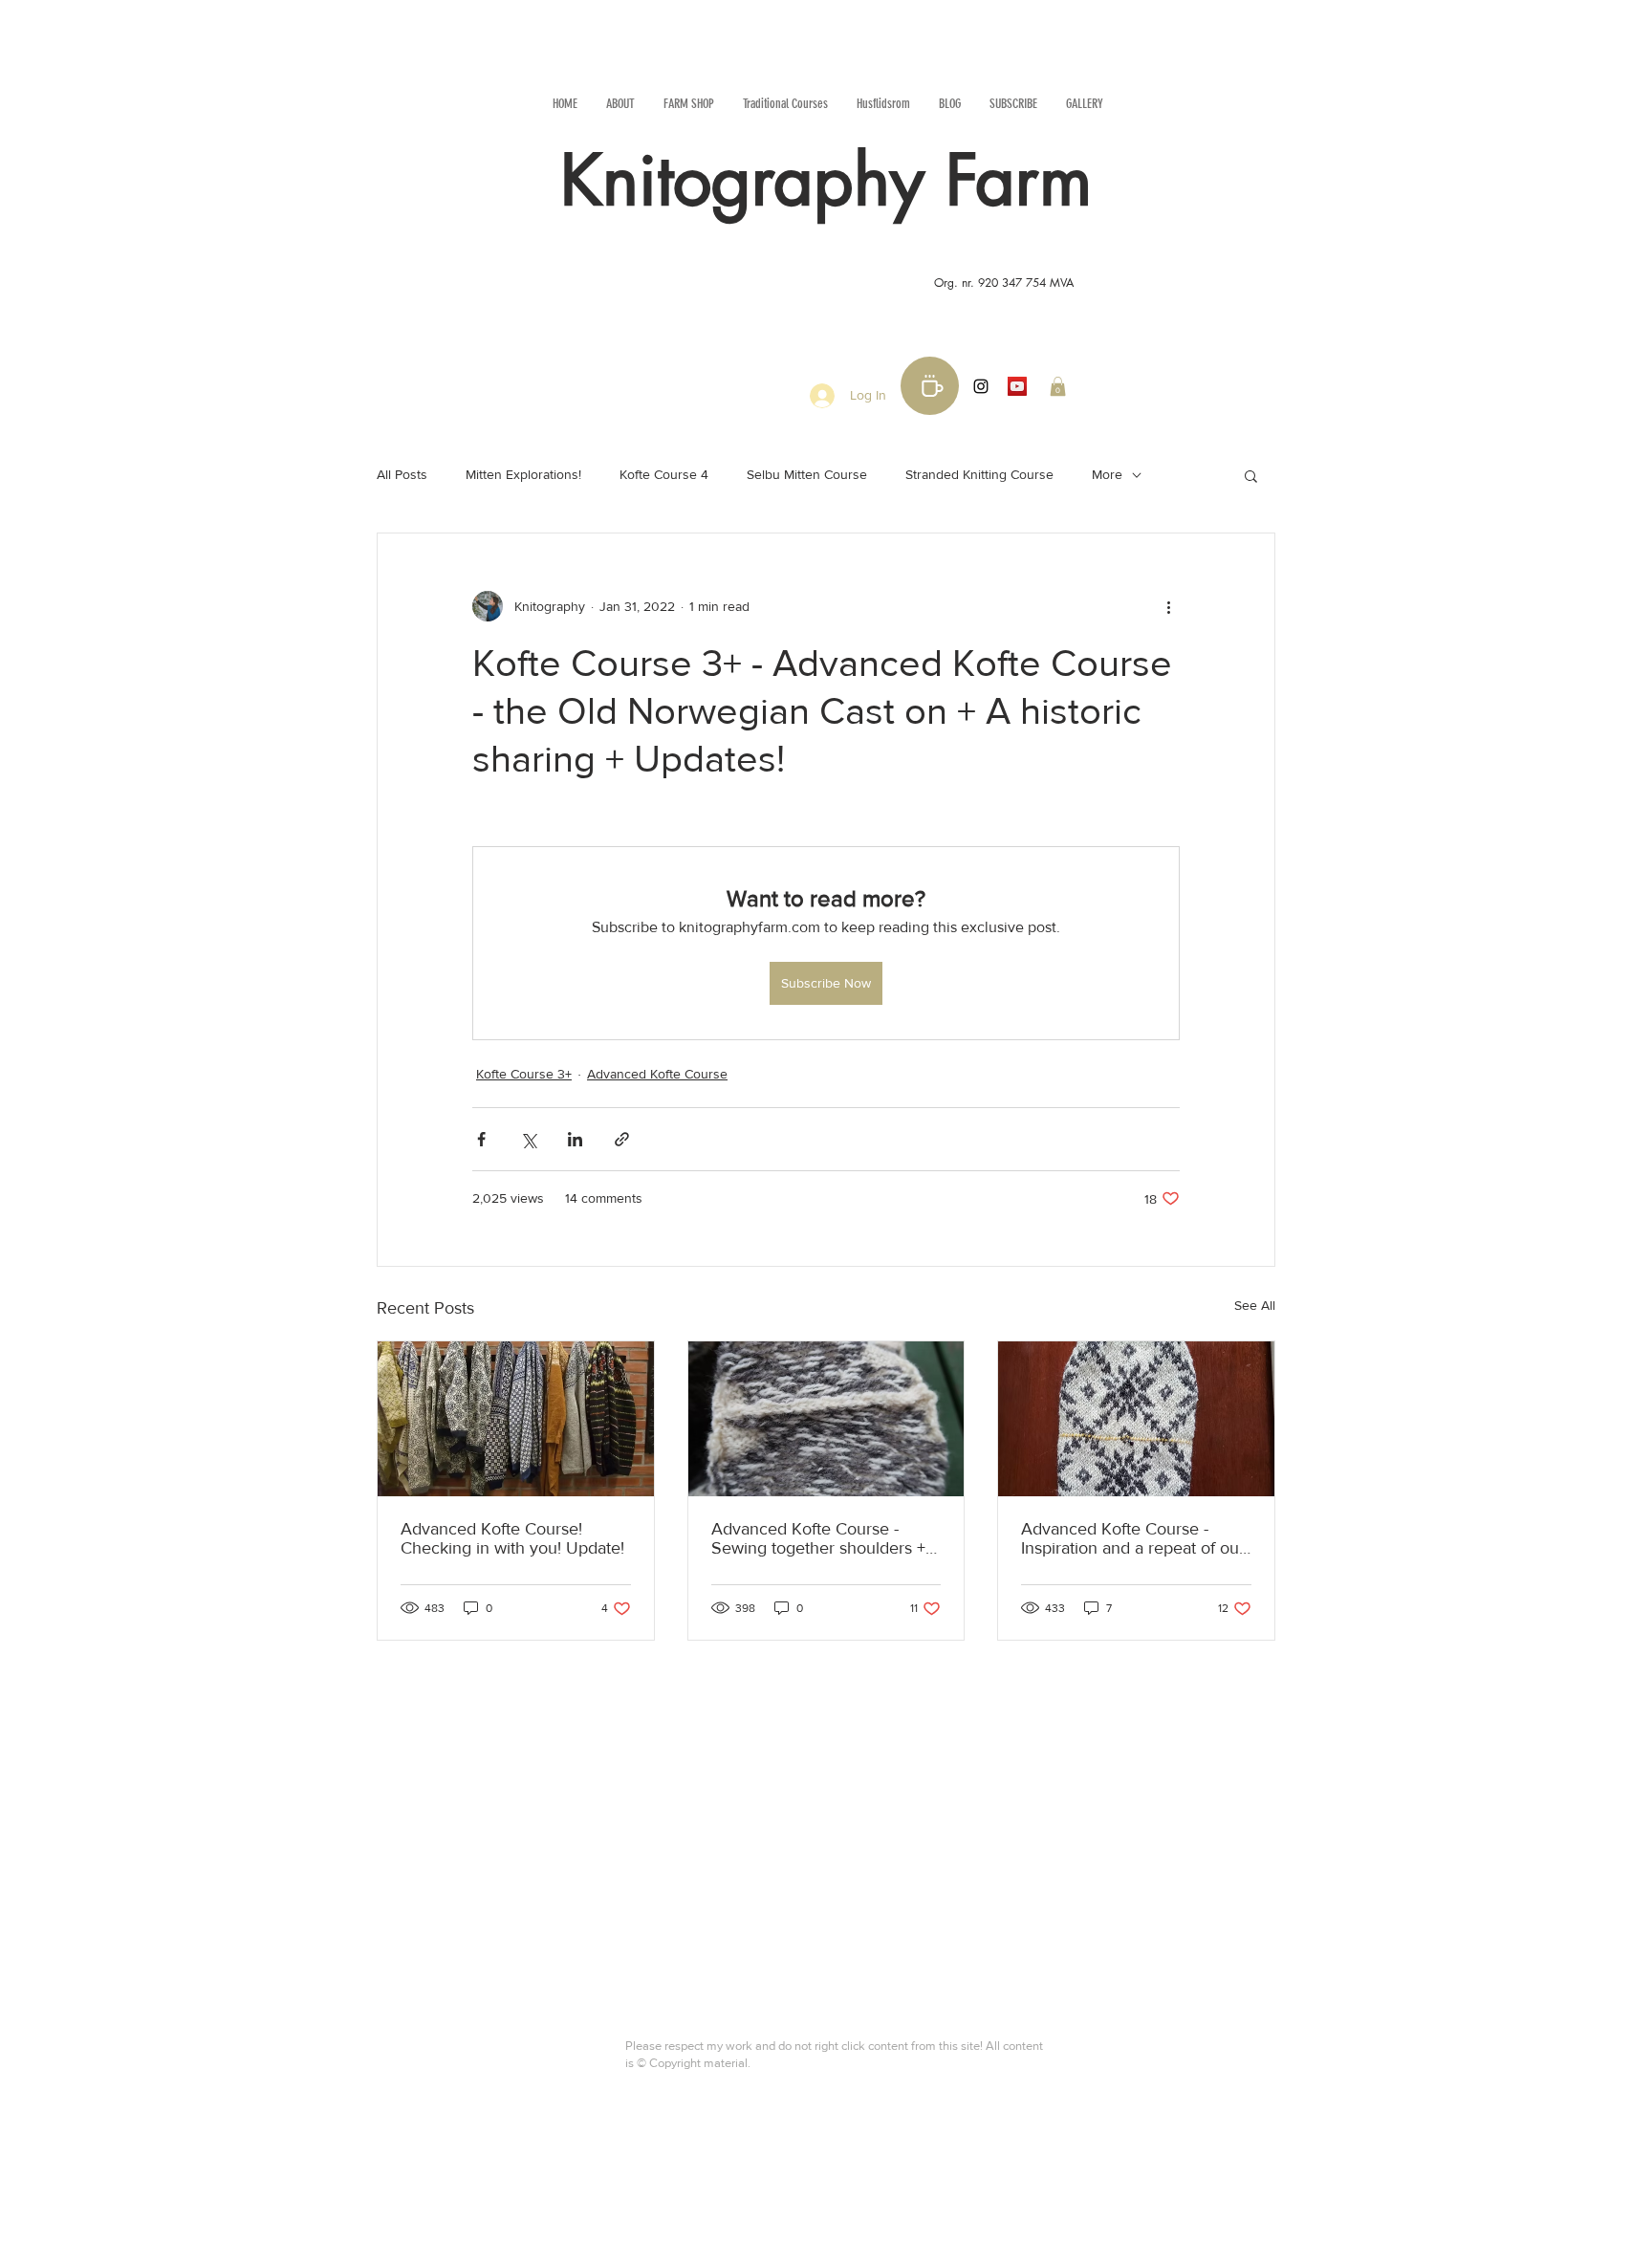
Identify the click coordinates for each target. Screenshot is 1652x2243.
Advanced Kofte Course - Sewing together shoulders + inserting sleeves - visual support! (818, 1538)
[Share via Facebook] (481, 1139)
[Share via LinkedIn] (575, 1139)
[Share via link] (622, 1139)
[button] (1058, 386)
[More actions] (1168, 606)
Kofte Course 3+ (524, 1074)
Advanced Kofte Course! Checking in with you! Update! (512, 1538)
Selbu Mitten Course (807, 474)
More (1107, 474)
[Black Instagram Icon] (981, 386)
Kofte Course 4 (664, 474)
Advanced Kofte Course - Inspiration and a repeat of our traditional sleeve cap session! (1133, 1538)
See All (1255, 1305)
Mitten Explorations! (523, 474)
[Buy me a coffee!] (930, 386)
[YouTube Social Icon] (1017, 386)
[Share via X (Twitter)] (528, 1139)
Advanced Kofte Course (657, 1074)
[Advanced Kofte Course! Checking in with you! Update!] (516, 1419)
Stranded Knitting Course (979, 474)
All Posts (402, 474)
